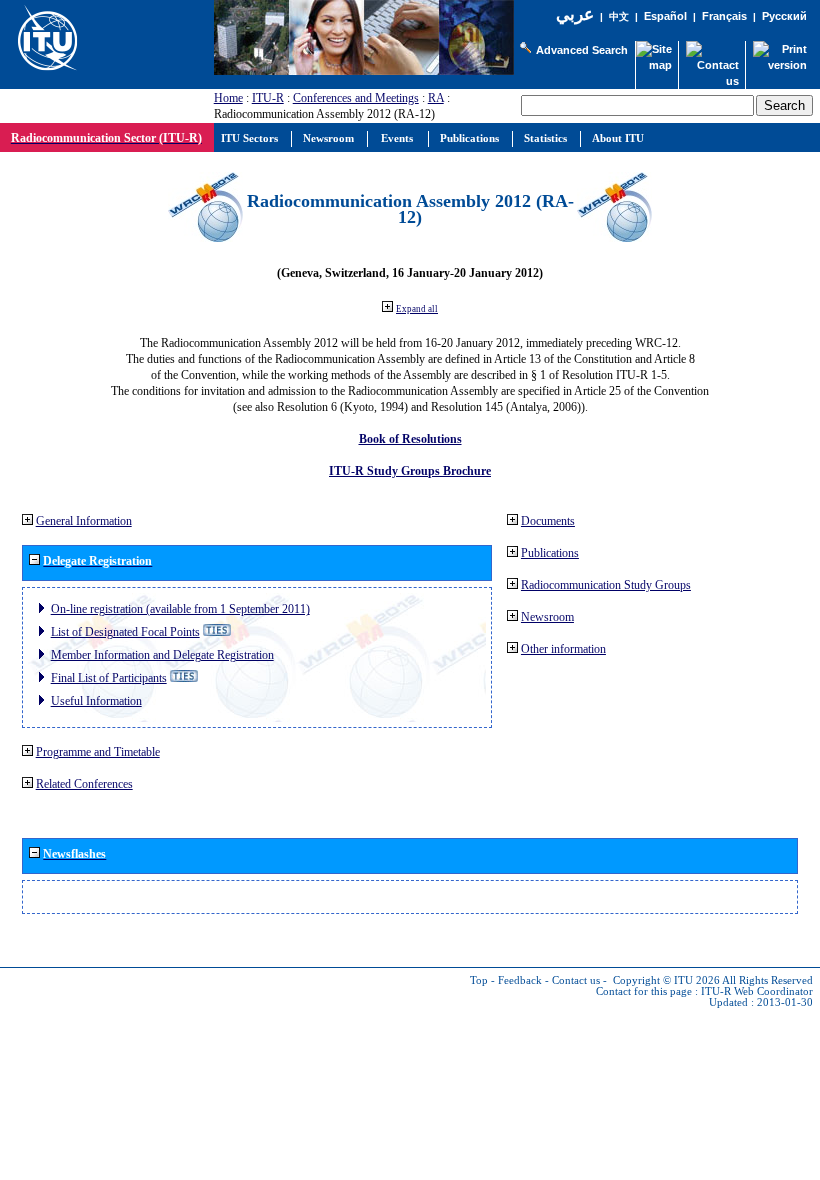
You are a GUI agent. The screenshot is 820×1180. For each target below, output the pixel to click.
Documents (548, 521)
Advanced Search (582, 50)
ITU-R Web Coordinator (757, 991)
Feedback (520, 980)
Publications (550, 553)
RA (436, 98)
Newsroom (547, 617)
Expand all (417, 309)
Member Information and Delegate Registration (162, 655)
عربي (575, 14)
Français (724, 16)
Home (228, 98)
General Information (84, 521)
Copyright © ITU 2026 (666, 980)
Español (665, 16)
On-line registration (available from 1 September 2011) (180, 609)
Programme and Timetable (98, 752)
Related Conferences (84, 784)
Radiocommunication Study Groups (606, 585)
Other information (563, 649)
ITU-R (268, 98)
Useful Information (96, 701)
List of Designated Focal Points (125, 632)
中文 (619, 16)
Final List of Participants (109, 678)
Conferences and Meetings (356, 98)
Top (479, 980)
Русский (784, 16)
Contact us (576, 980)
